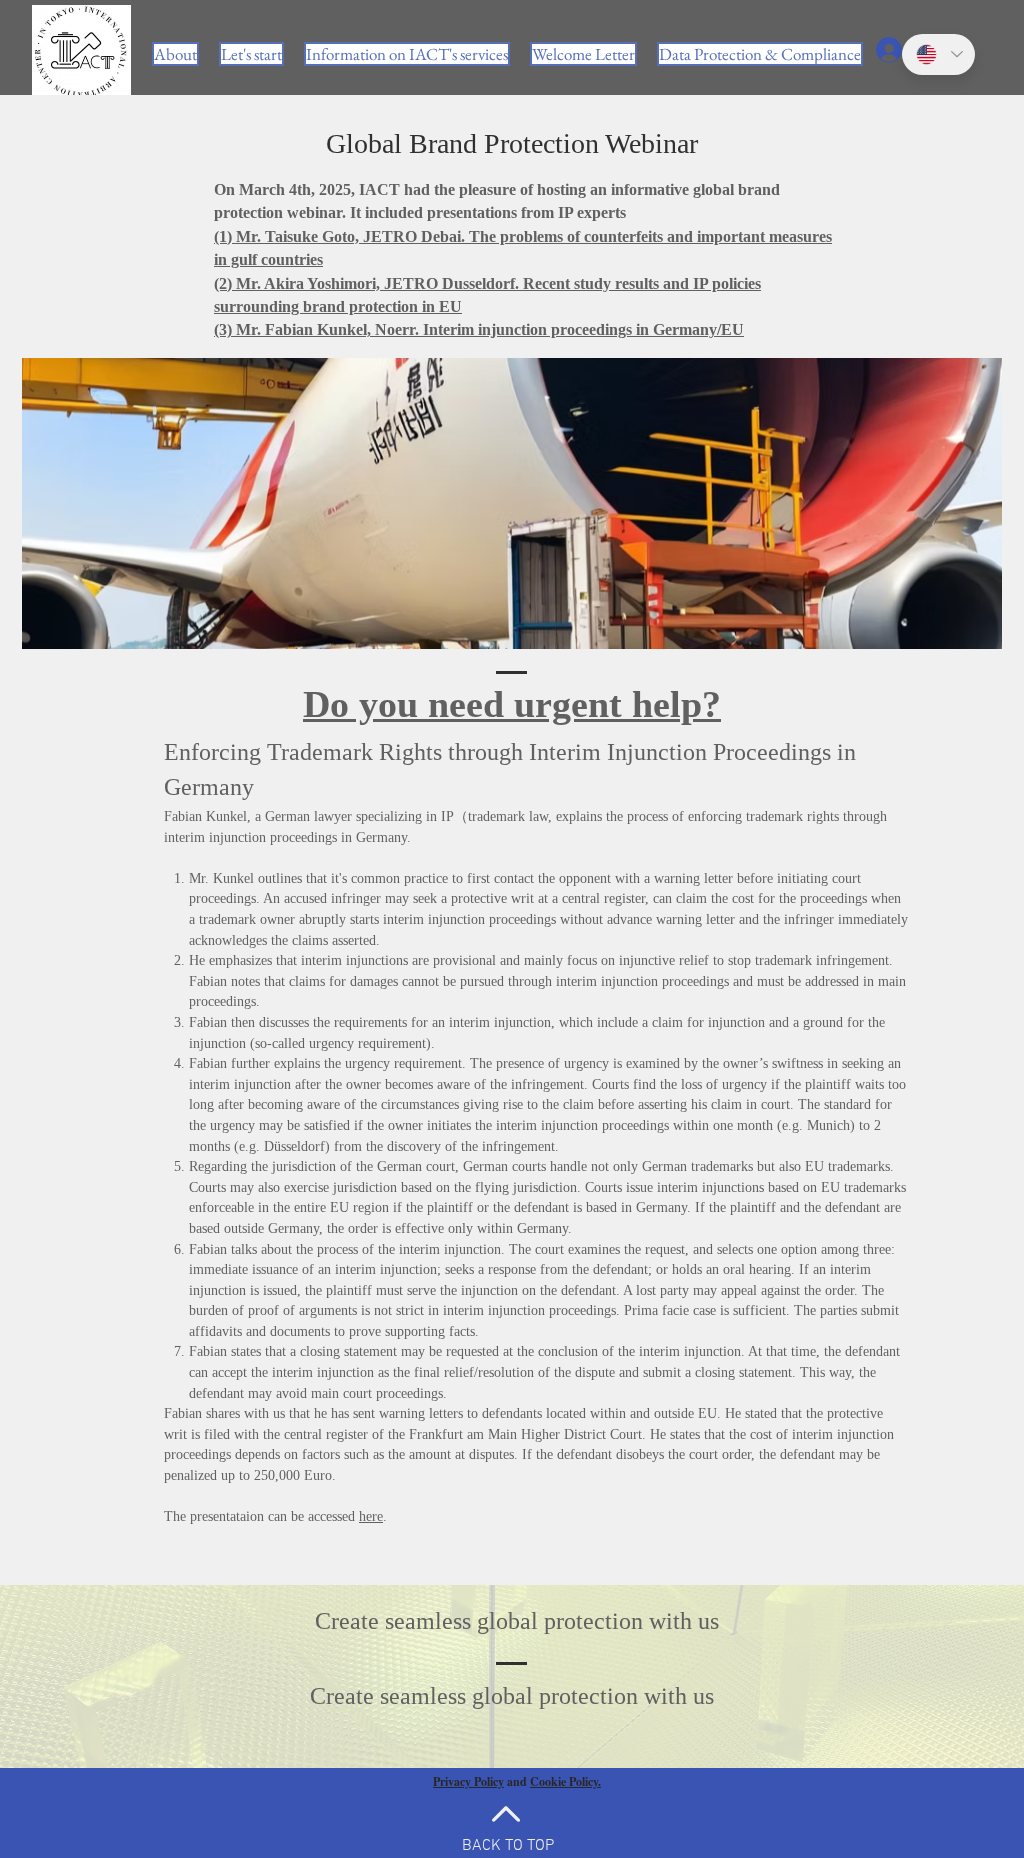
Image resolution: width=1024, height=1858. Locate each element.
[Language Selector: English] (938, 54)
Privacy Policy (468, 1781)
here (371, 1516)
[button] (407, 54)
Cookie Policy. (565, 1781)
